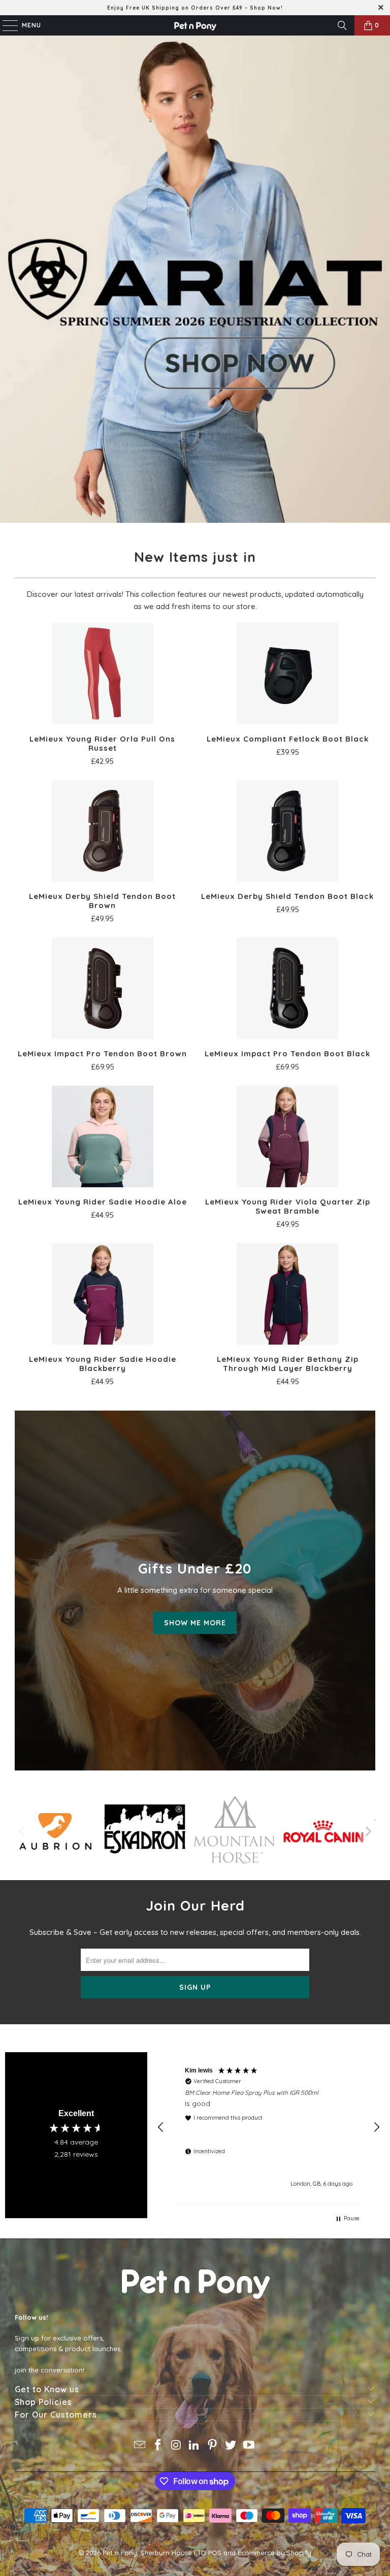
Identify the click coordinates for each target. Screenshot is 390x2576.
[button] (161, 2127)
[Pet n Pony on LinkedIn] (194, 2446)
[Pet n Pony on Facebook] (158, 2446)
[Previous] (22, 1831)
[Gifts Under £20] (195, 1591)
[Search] (342, 25)
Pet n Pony (120, 2553)
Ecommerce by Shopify (274, 2553)
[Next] (368, 1831)
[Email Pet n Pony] (140, 2446)
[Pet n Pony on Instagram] (176, 2446)
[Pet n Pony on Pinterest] (213, 2446)
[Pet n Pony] (195, 25)
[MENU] (5, 25)
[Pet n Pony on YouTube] (249, 2446)
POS (215, 2553)
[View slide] (195, 279)
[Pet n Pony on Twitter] (231, 2446)
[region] (269, 2127)
